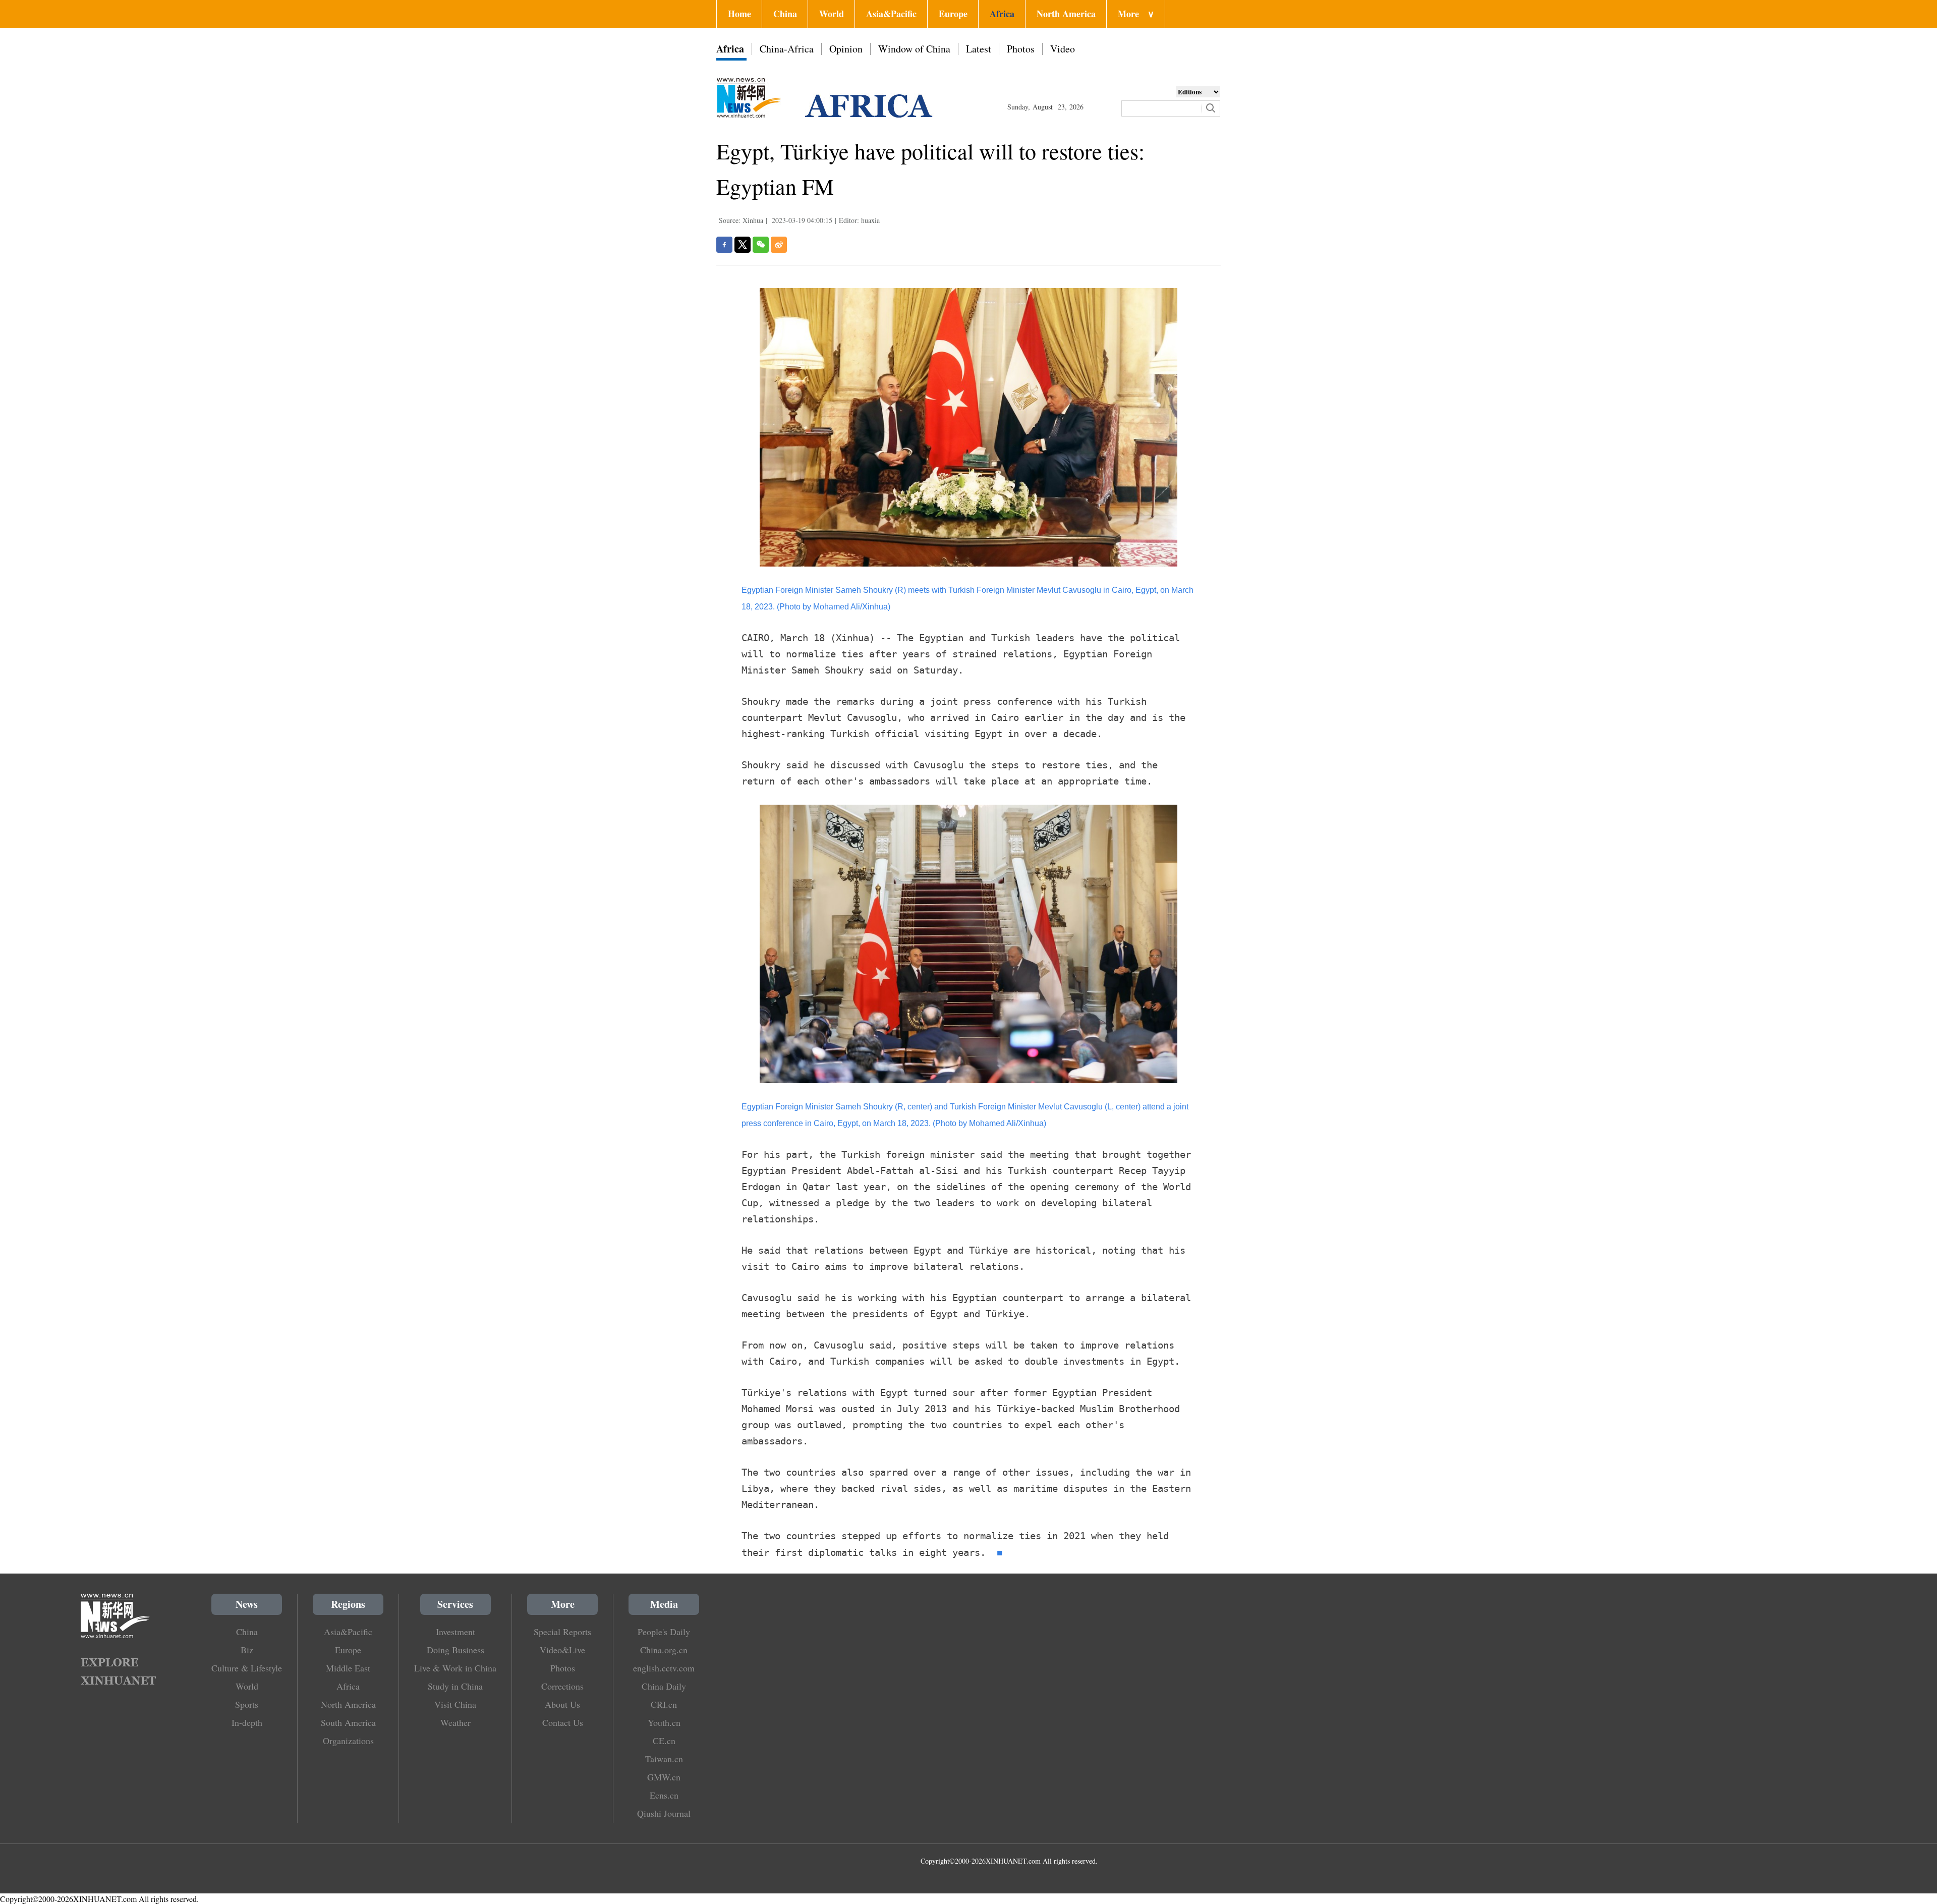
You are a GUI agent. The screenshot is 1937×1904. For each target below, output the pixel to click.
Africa (1002, 14)
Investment (455, 1632)
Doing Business (455, 1650)
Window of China (914, 49)
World (832, 14)
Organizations (348, 1741)
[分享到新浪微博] (779, 245)
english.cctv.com (664, 1668)
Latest (979, 49)
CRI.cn (664, 1704)
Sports (247, 1704)
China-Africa (787, 49)
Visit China (455, 1704)
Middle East (348, 1668)
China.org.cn (664, 1650)
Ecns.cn (664, 1795)
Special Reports (562, 1632)
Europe (953, 14)
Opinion (846, 49)
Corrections (562, 1686)
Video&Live (562, 1650)
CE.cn (664, 1741)
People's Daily (664, 1632)
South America (348, 1722)
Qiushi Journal (664, 1813)
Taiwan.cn (664, 1759)
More (1136, 14)
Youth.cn (664, 1722)
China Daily (664, 1686)
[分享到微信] (761, 245)
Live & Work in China (455, 1668)
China (785, 14)
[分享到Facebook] (724, 245)
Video (1063, 49)
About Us (562, 1704)
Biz (247, 1650)
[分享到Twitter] (743, 245)
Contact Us (563, 1722)
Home (739, 14)
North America (1066, 14)
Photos (1021, 49)
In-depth (247, 1722)
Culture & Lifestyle (247, 1668)
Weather (455, 1722)
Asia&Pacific (891, 14)
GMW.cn (664, 1777)
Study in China (455, 1686)
